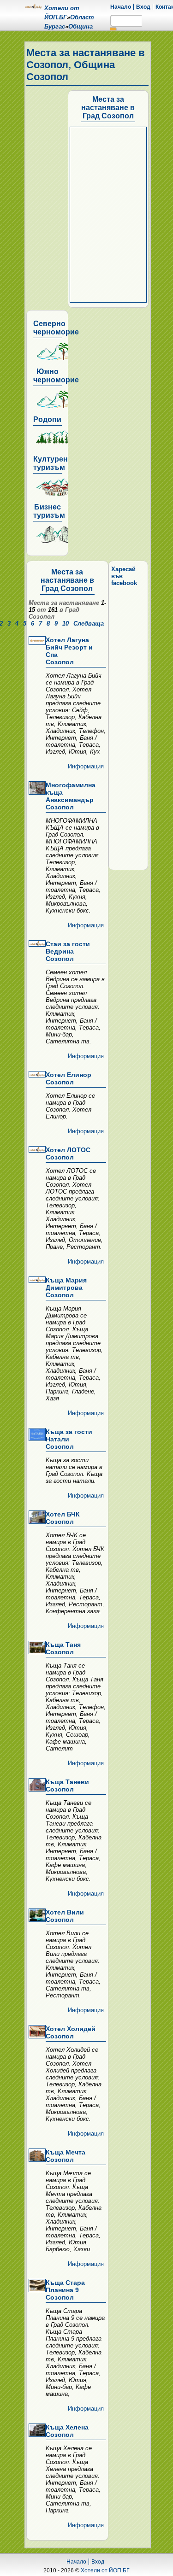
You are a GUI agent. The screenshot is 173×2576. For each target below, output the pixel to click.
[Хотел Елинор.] (36, 1075)
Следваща (89, 624)
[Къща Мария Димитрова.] (36, 1280)
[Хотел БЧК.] (36, 1518)
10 (66, 624)
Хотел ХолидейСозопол (71, 2032)
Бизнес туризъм (49, 511)
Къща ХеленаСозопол (67, 2431)
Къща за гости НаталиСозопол (69, 1439)
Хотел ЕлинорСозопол (69, 1078)
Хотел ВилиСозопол (65, 1916)
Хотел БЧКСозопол (63, 1518)
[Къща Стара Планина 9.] (36, 2286)
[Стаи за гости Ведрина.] (36, 944)
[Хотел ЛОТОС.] (36, 1150)
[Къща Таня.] (36, 1648)
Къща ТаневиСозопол (67, 1786)
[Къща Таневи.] (36, 1786)
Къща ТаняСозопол (63, 1648)
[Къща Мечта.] (36, 2156)
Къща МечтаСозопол (66, 2156)
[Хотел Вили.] (36, 1916)
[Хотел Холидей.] (36, 2032)
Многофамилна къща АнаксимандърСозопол (71, 796)
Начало (121, 7)
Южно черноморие (56, 376)
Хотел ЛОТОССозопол (68, 1153)
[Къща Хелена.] (36, 2431)
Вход (143, 7)
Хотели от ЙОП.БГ (105, 2570)
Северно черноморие (56, 328)
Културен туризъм (51, 463)
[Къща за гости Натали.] (36, 1435)
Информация (86, 766)
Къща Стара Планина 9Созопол (65, 2290)
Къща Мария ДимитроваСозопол (66, 1288)
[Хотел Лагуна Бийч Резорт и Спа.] (36, 641)
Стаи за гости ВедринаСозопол (68, 951)
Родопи (47, 419)
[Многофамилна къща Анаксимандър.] (36, 789)
